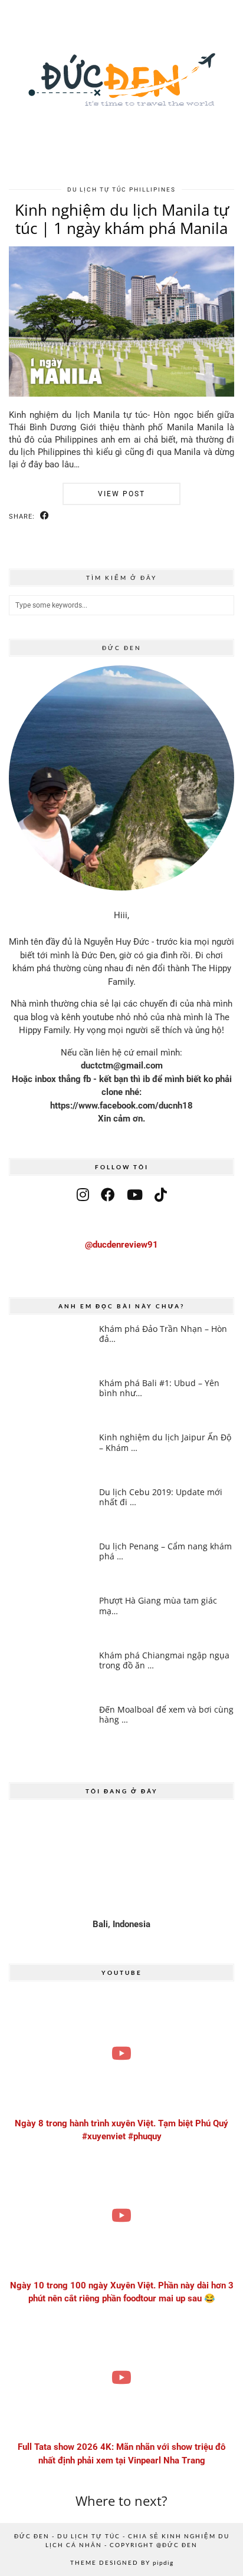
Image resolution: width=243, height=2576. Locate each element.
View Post (121, 494)
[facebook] (108, 1195)
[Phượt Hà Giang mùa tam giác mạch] (50, 1618)
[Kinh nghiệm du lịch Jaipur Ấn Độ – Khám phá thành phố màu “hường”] (50, 1455)
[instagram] (83, 1195)
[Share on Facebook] (45, 516)
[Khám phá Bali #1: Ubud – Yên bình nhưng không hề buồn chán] (50, 1401)
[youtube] (135, 1195)
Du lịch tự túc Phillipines (121, 189)
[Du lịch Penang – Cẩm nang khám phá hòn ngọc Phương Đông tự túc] (50, 1564)
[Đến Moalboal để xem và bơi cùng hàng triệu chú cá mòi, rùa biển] (50, 1727)
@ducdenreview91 (121, 1245)
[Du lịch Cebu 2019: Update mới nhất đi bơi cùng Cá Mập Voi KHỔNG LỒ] (50, 1510)
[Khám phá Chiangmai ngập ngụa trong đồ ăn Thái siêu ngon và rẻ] (50, 1673)
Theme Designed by (122, 2562)
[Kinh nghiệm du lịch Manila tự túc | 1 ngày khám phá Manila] (121, 394)
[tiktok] (161, 1195)
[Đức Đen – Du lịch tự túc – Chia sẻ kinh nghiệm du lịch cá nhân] (121, 88)
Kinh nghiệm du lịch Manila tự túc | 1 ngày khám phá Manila (122, 219)
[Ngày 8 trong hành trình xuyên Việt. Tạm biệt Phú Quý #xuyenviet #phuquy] (121, 2054)
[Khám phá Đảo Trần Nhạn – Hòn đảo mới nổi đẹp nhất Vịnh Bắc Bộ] (50, 1346)
